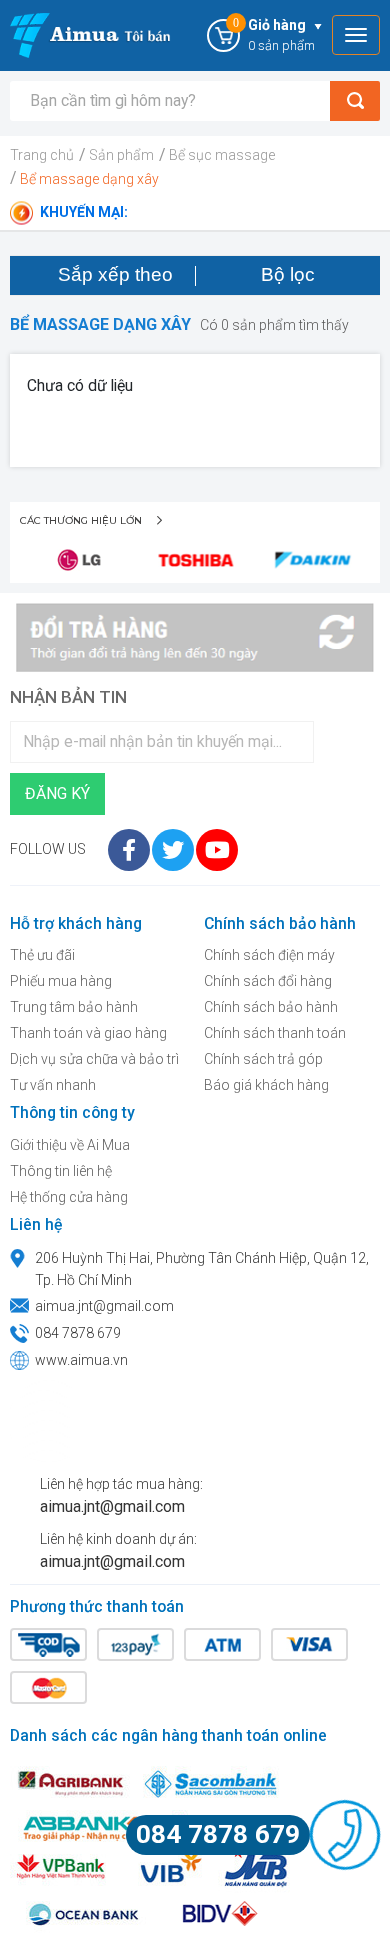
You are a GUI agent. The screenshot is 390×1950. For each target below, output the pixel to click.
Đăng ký (57, 793)
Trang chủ (42, 155)
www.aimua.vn (81, 1360)
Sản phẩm (121, 155)
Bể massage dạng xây (89, 179)
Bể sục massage (222, 155)
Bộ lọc (288, 274)
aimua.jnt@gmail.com (104, 1306)
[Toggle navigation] (356, 35)
